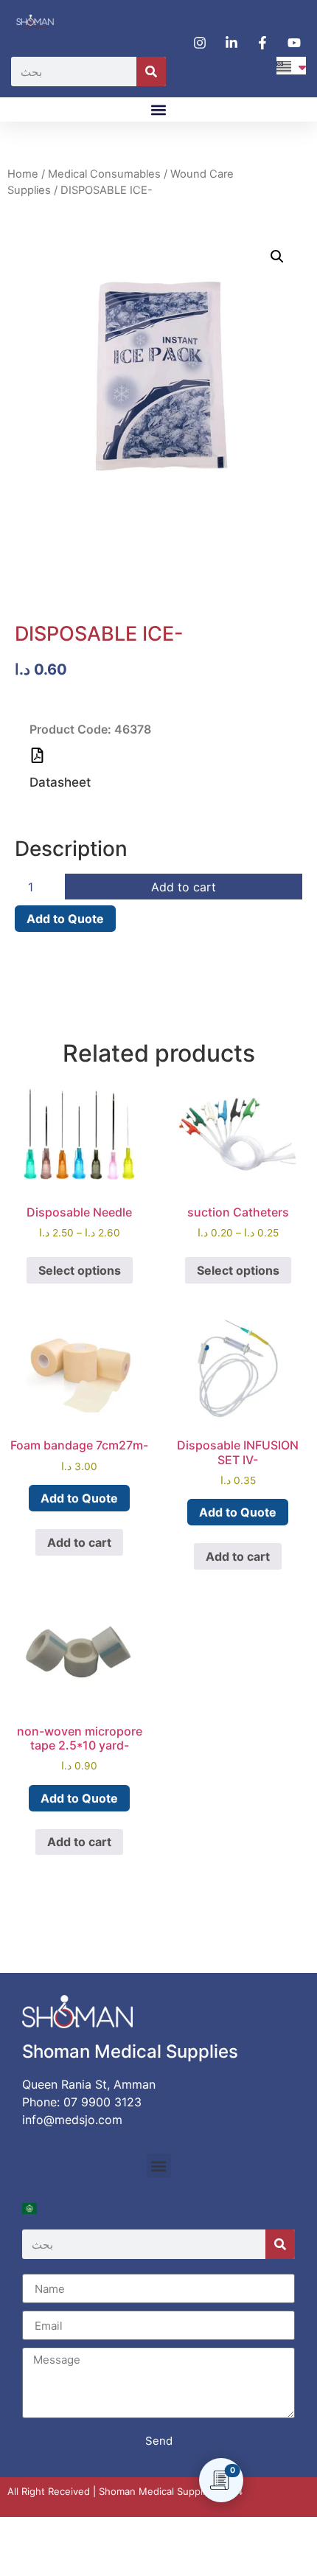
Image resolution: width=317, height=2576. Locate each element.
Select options (80, 1270)
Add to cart (184, 887)
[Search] (151, 72)
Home (23, 174)
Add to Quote (65, 919)
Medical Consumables (104, 174)
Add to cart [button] (79, 1542)
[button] (159, 109)
